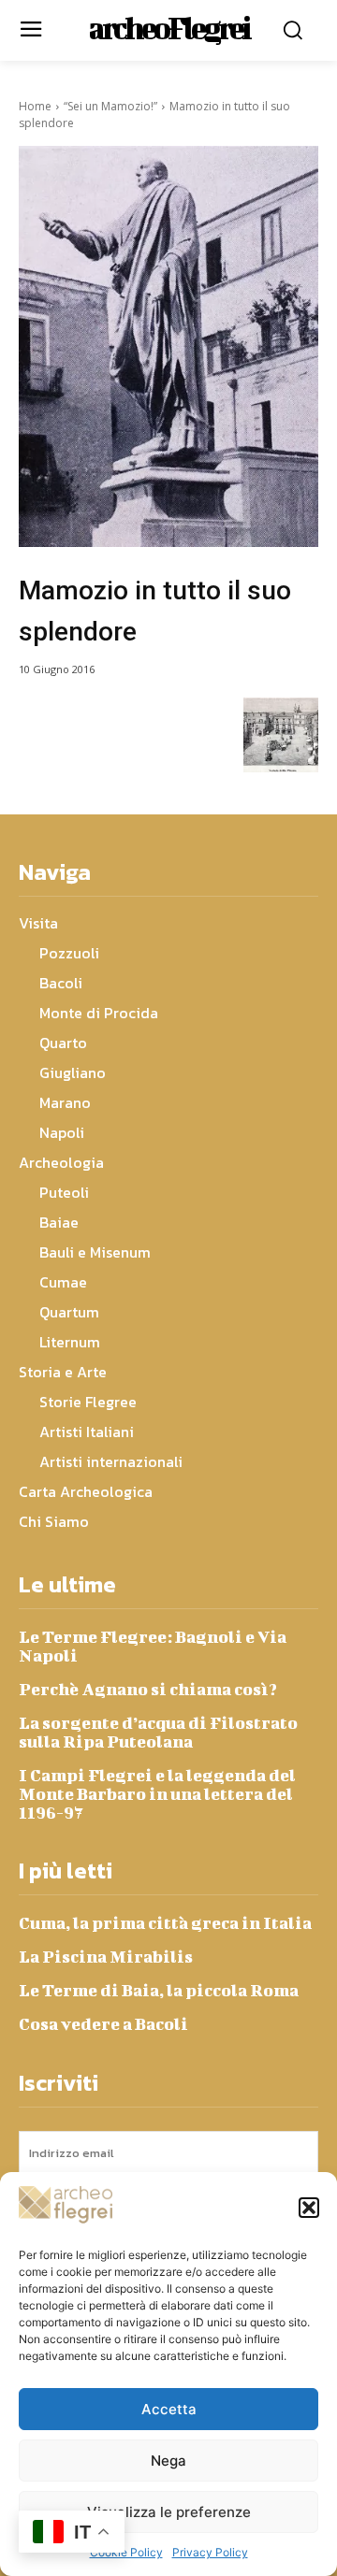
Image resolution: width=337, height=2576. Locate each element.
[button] (309, 2208)
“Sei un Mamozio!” (110, 106)
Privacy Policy (210, 2552)
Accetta (169, 2409)
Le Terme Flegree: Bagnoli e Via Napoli (153, 1646)
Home (35, 106)
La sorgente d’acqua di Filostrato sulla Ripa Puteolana (158, 1732)
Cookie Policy (126, 2552)
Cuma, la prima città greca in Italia (165, 1923)
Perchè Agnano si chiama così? (148, 1689)
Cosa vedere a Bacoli (103, 2024)
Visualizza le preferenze (169, 2512)
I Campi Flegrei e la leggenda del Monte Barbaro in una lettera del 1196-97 (157, 1794)
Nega (168, 2461)
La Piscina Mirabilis (106, 1957)
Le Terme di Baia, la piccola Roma (159, 1990)
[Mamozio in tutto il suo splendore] (168, 346)
